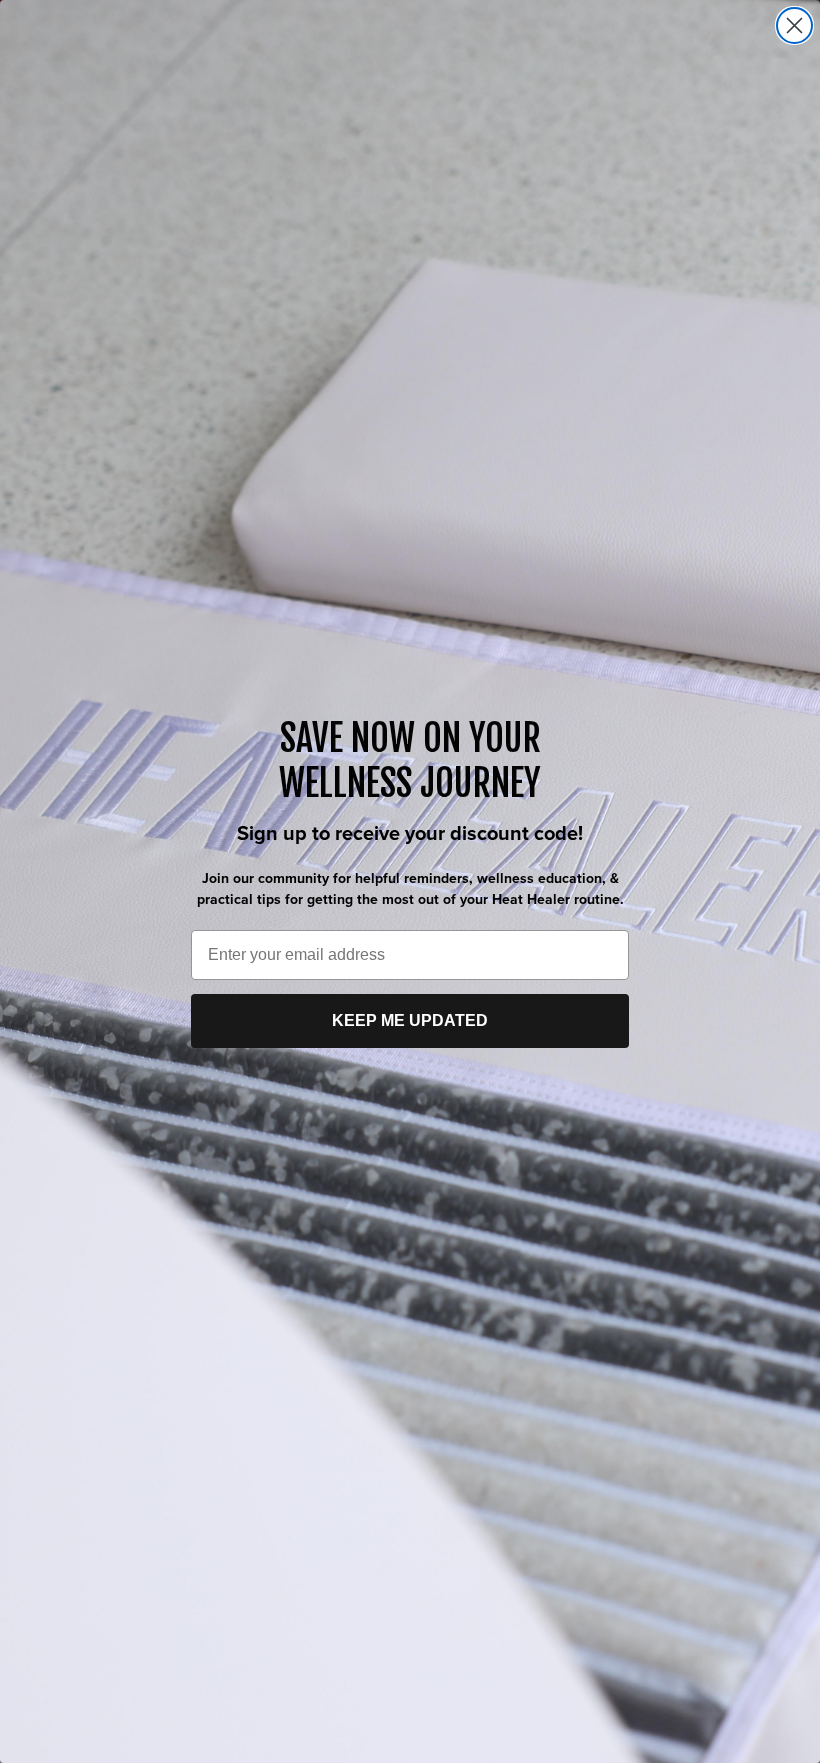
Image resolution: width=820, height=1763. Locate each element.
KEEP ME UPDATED (410, 1020)
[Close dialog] (794, 25)
